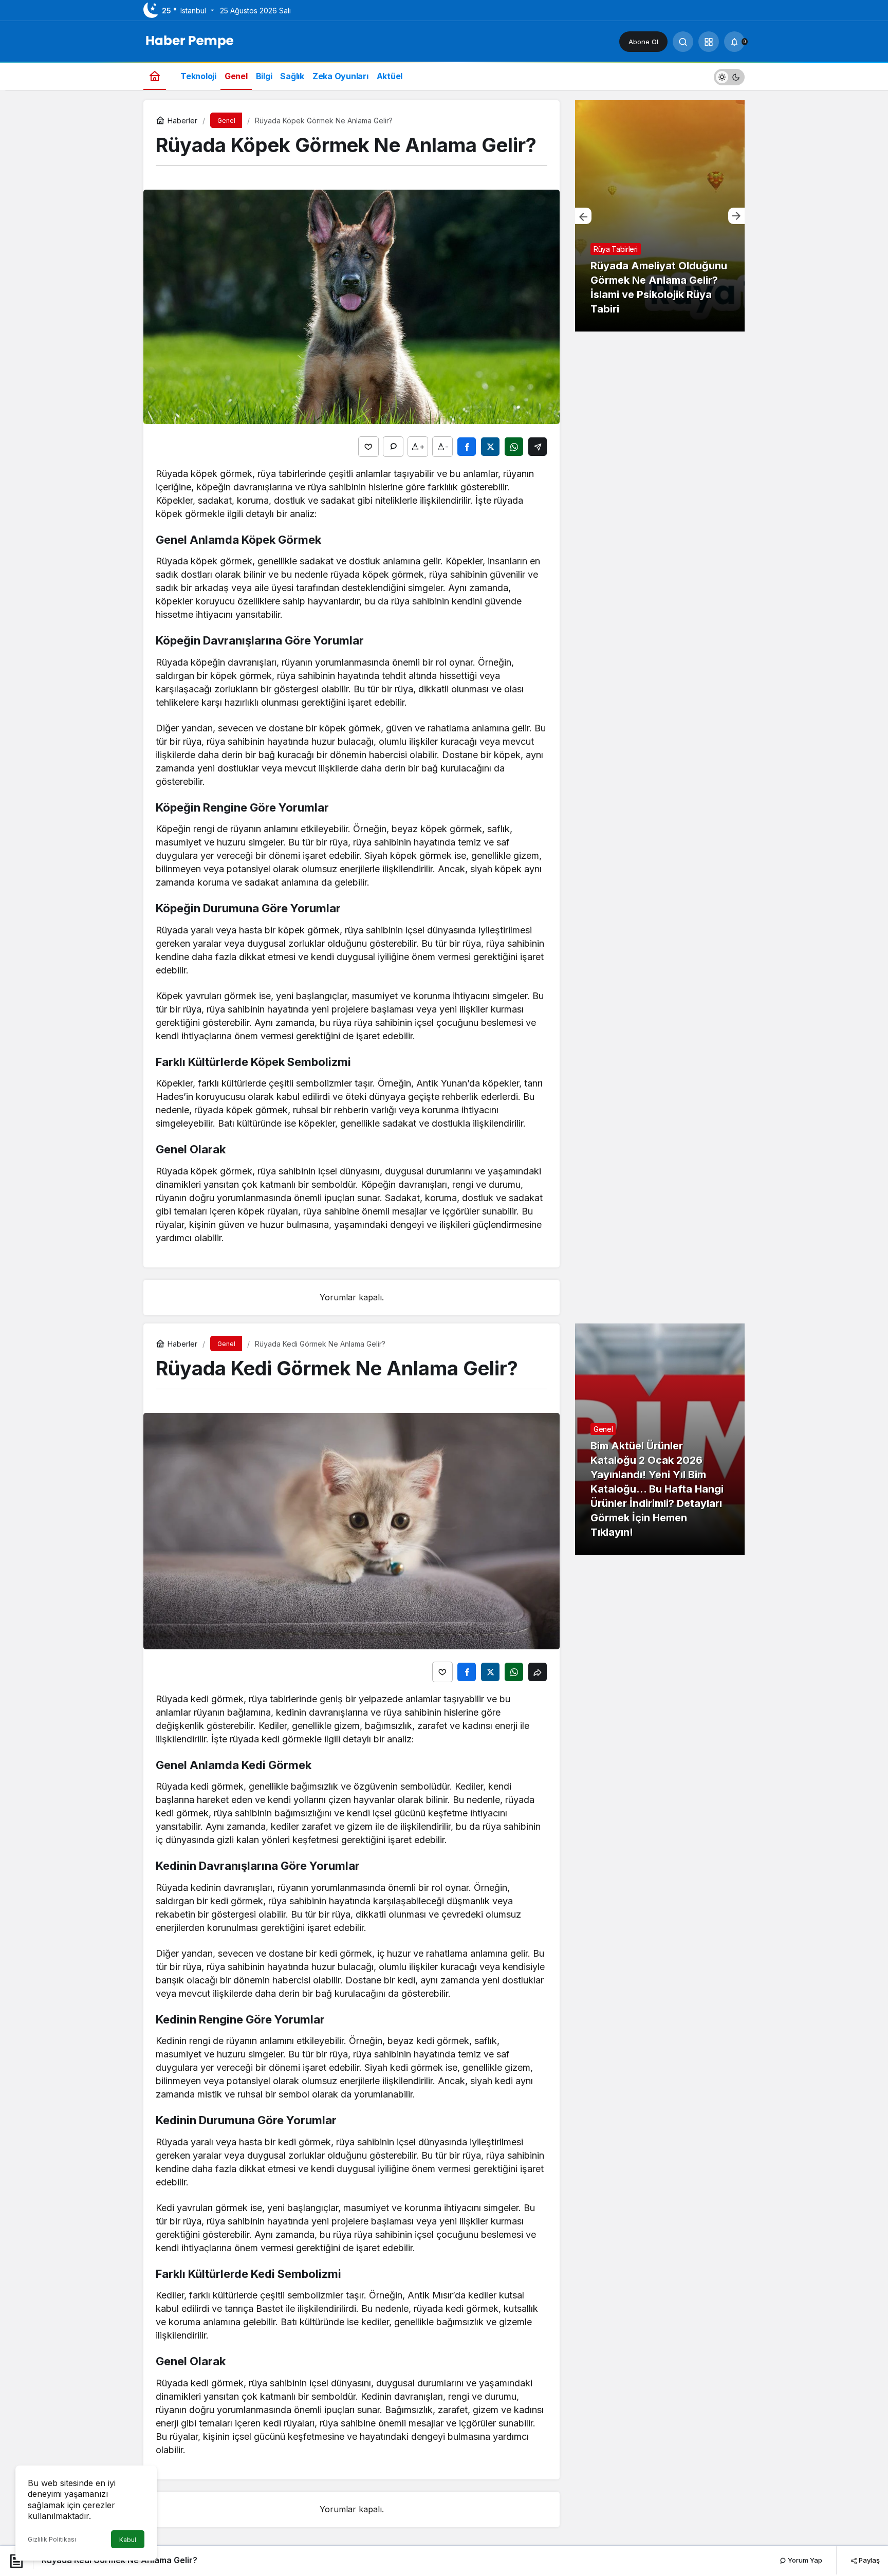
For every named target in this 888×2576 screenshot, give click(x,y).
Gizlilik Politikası (52, 2539)
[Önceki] (583, 216)
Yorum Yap (804, 2560)
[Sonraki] (736, 216)
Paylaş (868, 2560)
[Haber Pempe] (190, 41)
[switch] (729, 76)
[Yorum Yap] (393, 447)
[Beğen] (368, 447)
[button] (709, 42)
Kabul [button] (128, 2540)
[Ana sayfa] (155, 76)
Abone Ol (643, 42)
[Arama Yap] (683, 42)
